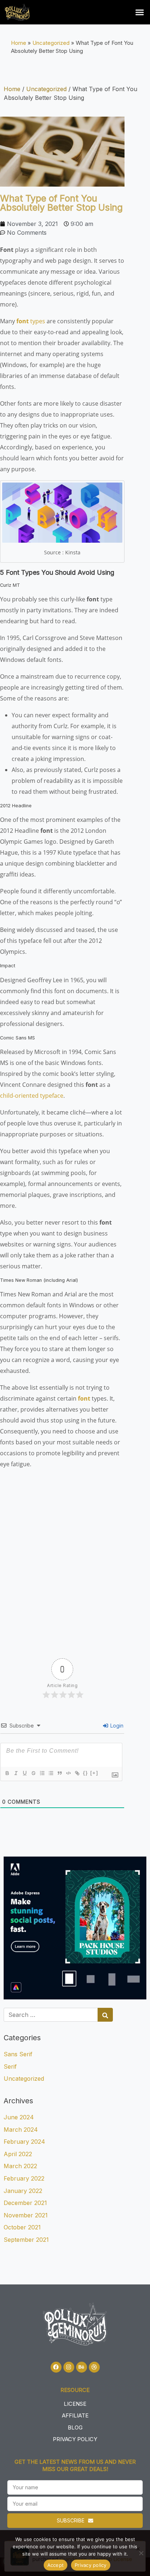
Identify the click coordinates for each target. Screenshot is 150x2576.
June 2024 (19, 2117)
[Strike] (33, 1773)
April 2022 (18, 2154)
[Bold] (7, 1773)
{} (86, 1773)
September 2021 (26, 2240)
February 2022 (24, 2178)
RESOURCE (75, 2390)
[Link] (77, 1773)
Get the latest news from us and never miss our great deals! (75, 2465)
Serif (10, 2066)
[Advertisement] (75, 1558)
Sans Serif (18, 2054)
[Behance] (82, 2367)
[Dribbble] (94, 2367)
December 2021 (25, 2203)
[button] (140, 12)
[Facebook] (56, 2367)
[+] (94, 1773)
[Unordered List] (51, 1773)
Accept (56, 2565)
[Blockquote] (59, 1773)
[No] (141, 2553)
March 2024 (21, 2130)
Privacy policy (91, 2565)
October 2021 (22, 2227)
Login (116, 1726)
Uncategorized (51, 43)
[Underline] (24, 1773)
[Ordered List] (42, 1773)
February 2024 (24, 2142)
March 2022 (20, 2166)
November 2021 (26, 2215)
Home (19, 43)
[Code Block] (68, 1773)
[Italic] (16, 1773)
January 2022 (23, 2191)
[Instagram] (69, 2367)
